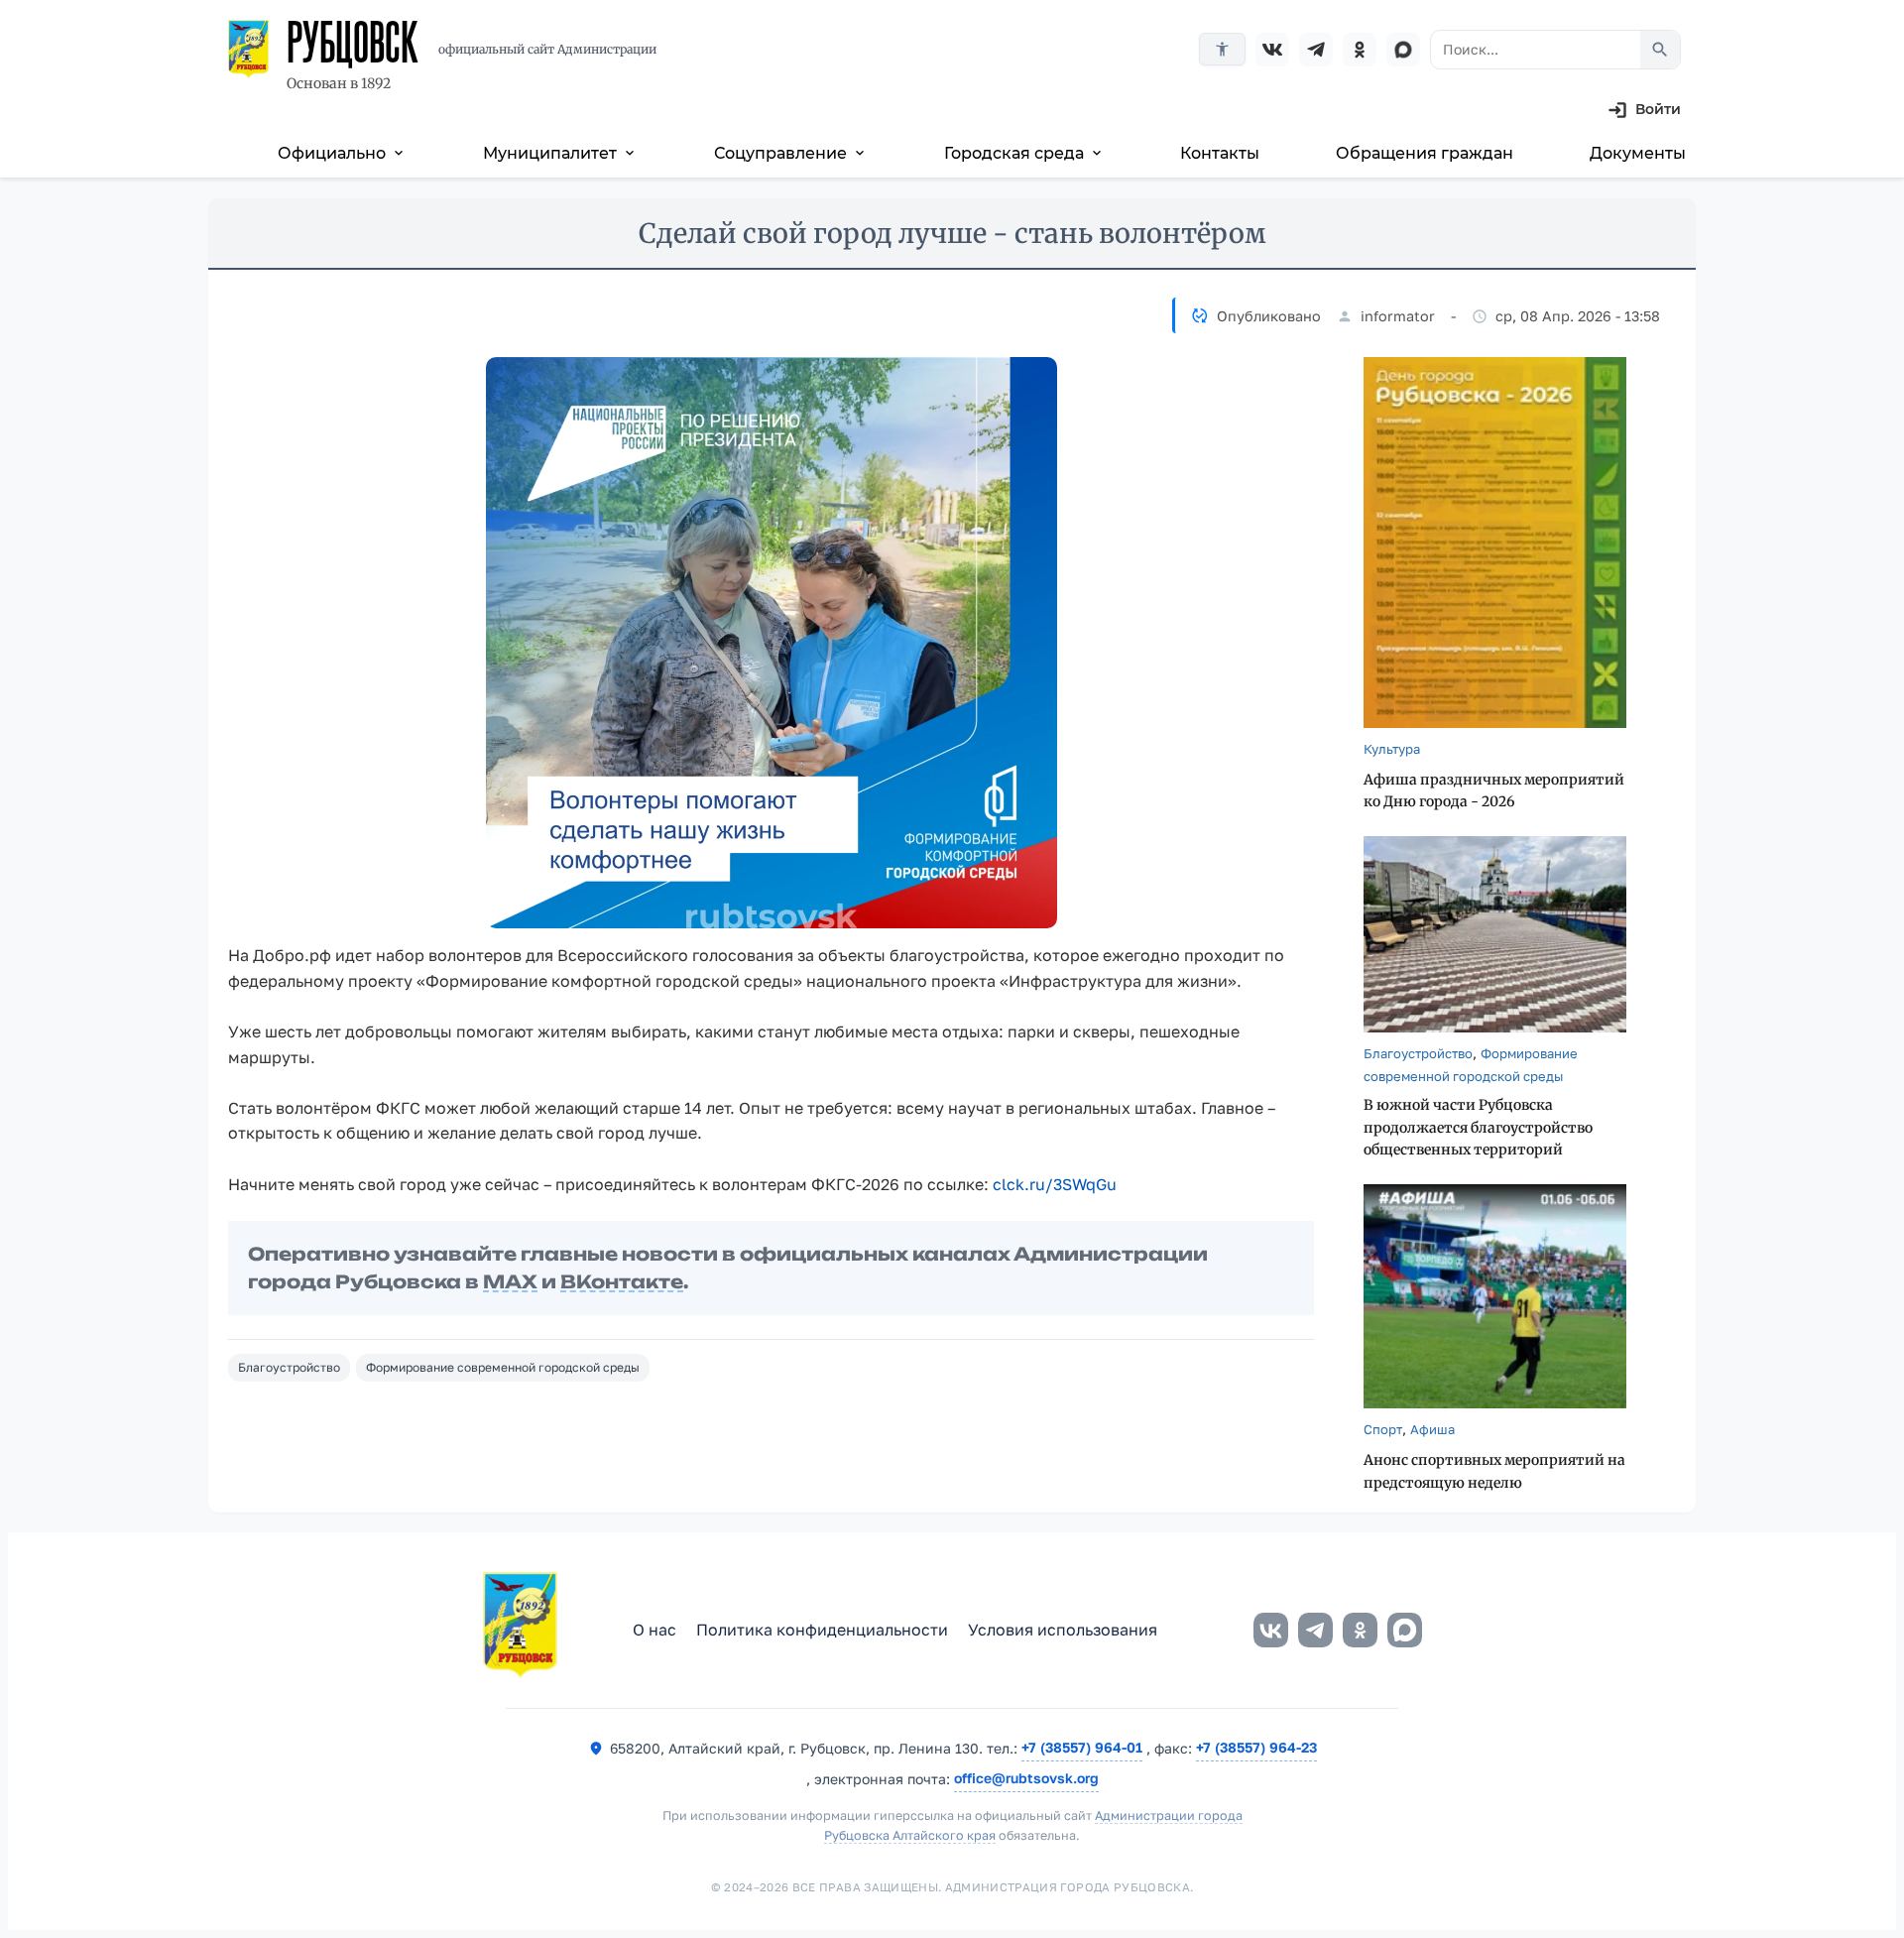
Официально (342, 153)
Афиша (1432, 1429)
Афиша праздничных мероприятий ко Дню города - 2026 (1494, 791)
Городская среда (1024, 153)
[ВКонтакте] (1272, 50)
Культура (1392, 749)
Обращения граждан (1425, 153)
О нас (654, 1630)
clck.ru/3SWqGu (1055, 1184)
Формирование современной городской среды (503, 1367)
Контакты (1220, 153)
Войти (1658, 109)
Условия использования (1063, 1630)
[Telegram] (1316, 50)
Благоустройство (289, 1367)
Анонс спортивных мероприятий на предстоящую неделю (1494, 1471)
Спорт (1383, 1429)
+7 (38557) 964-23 (1256, 1747)
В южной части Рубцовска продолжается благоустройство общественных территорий (1478, 1127)
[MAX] (1403, 50)
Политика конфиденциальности (822, 1630)
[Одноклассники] (1360, 50)
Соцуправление (791, 153)
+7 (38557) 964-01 (1082, 1747)
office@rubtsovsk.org (1026, 1778)
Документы (1638, 153)
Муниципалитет (560, 153)
